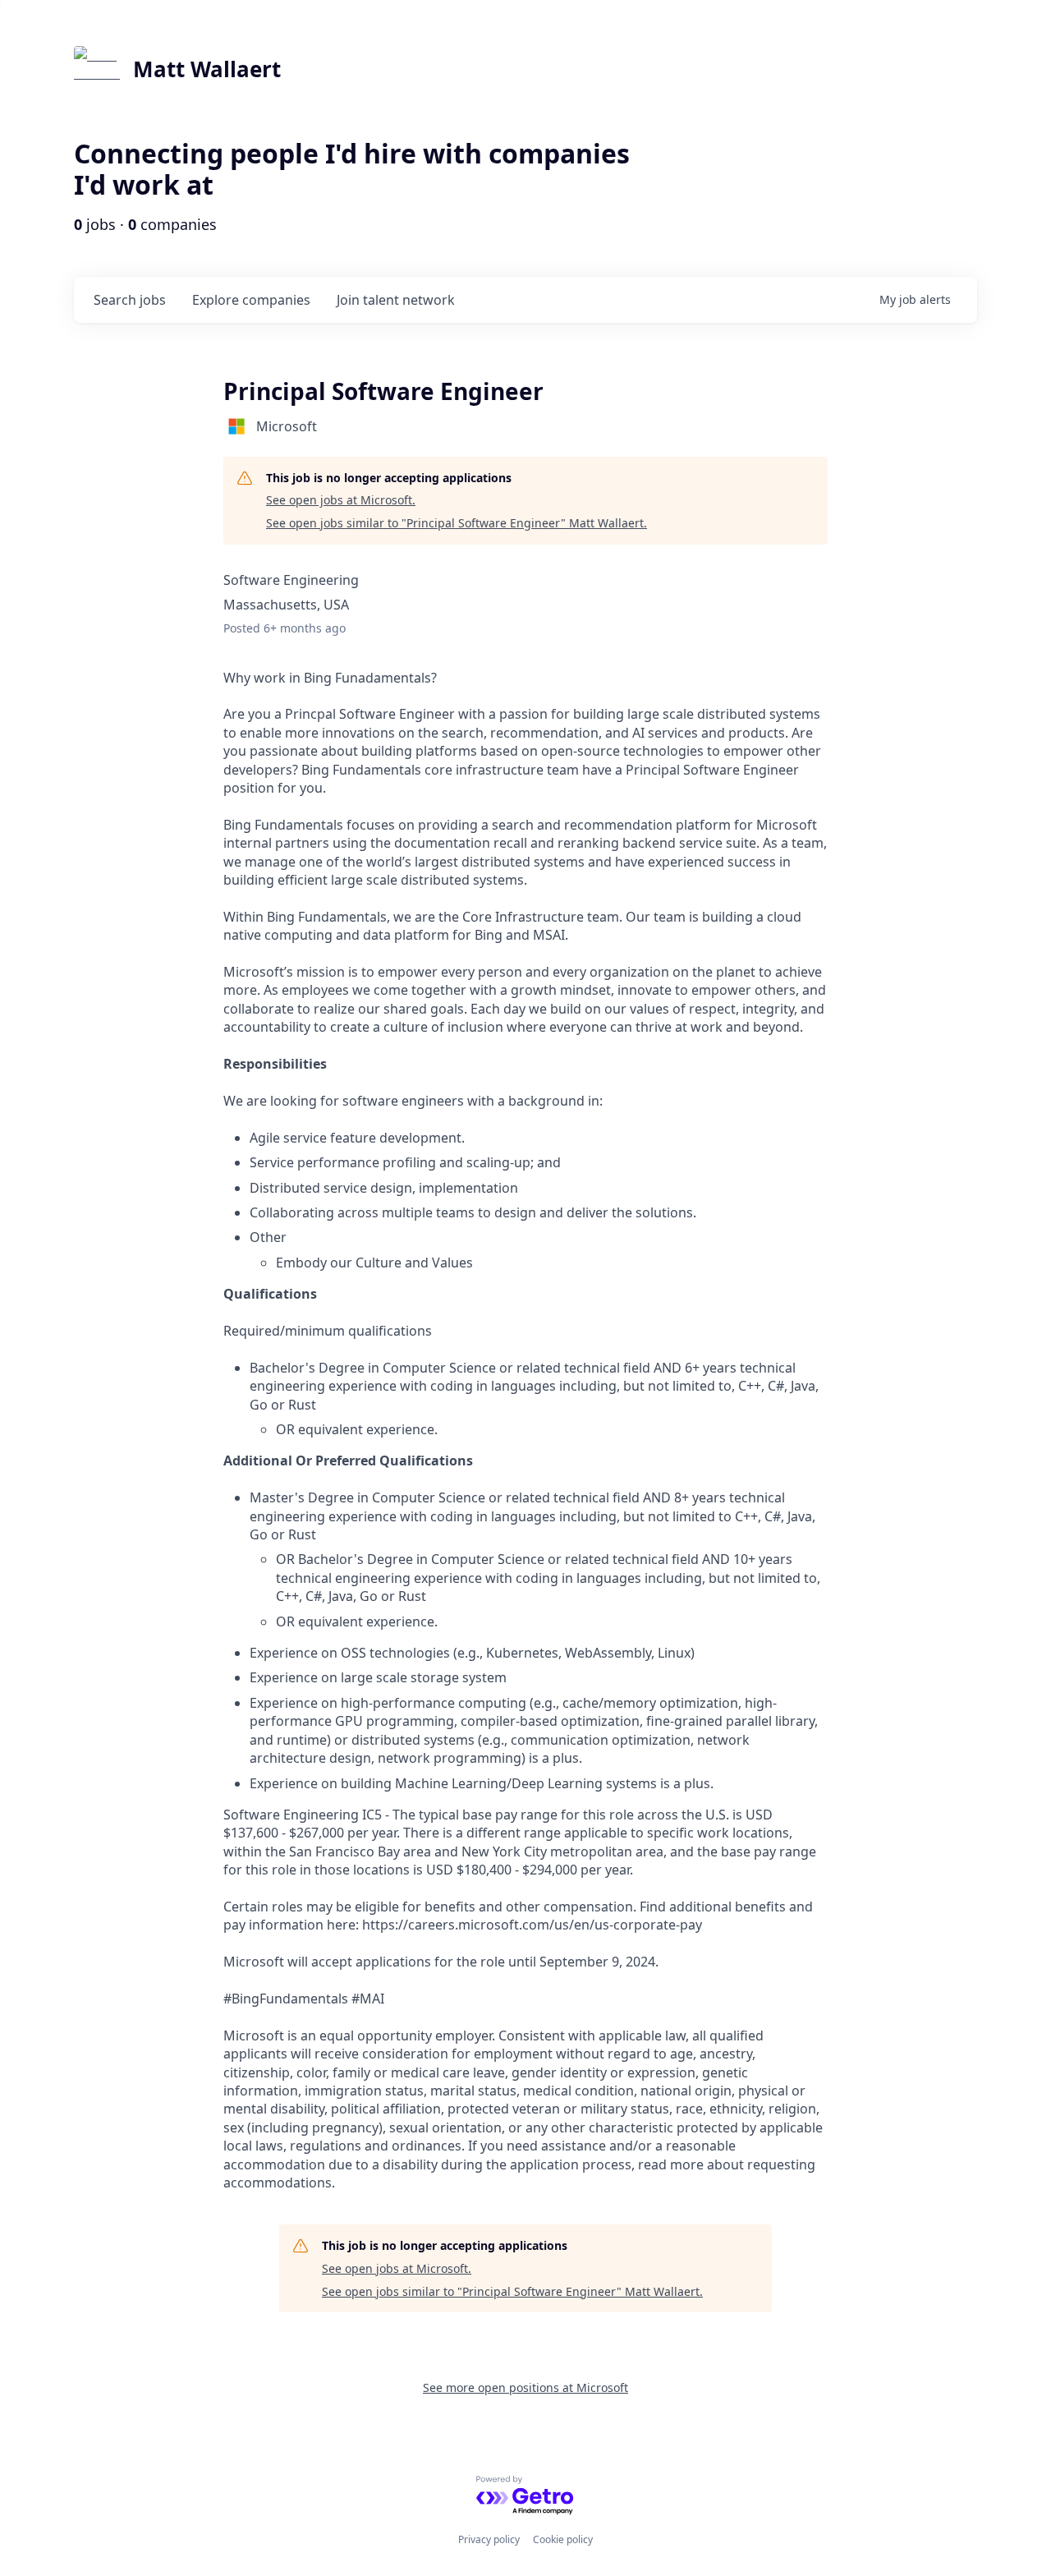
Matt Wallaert (207, 69)
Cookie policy (563, 2539)
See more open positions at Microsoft (525, 2387)
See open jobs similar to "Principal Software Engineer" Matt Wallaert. (457, 523)
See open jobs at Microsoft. (341, 500)
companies (251, 300)
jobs (130, 300)
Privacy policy (489, 2539)
